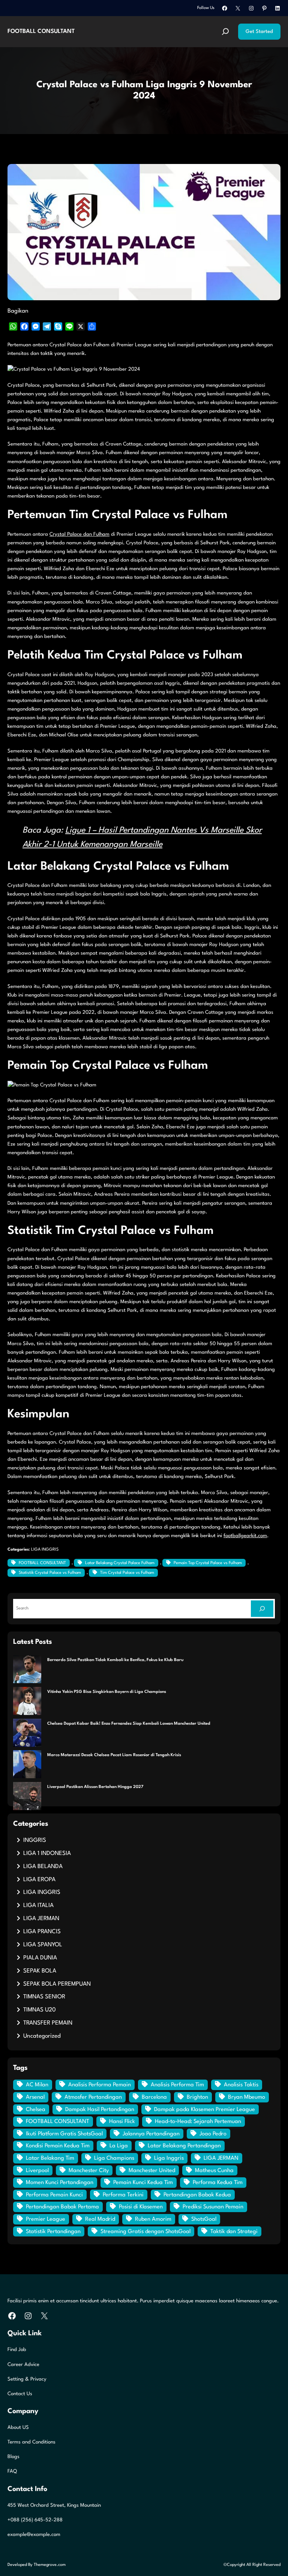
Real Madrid (100, 2219)
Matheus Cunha (214, 2171)
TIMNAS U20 (40, 2010)
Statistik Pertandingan (53, 2232)
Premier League (46, 2219)
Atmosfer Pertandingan (93, 2097)
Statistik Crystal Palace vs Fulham (50, 1573)
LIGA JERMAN (41, 1919)
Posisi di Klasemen (141, 2207)
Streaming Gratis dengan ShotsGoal (145, 2232)
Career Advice (23, 2365)
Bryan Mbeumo (247, 2097)
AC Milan (37, 2085)
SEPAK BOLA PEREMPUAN (57, 1984)
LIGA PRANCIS (42, 1932)
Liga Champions (114, 2158)
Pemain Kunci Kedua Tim (143, 2183)
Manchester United (152, 2171)
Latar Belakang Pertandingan (184, 2146)
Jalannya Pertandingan (151, 2134)
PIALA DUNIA (40, 1958)
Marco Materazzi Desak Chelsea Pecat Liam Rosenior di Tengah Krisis (114, 1755)
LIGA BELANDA (43, 1867)
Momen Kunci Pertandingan (60, 2183)
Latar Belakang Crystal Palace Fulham (120, 1563)
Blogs (13, 2457)
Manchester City (89, 2171)
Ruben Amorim (153, 2219)
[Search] (262, 1609)
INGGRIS (35, 1840)
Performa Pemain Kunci (54, 2195)
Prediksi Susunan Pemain (213, 2207)
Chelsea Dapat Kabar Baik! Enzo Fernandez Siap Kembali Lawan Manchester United (129, 1724)
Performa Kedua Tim (218, 2183)
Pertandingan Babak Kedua (197, 2195)
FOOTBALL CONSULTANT (41, 31)
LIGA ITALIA (38, 1906)
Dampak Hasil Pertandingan (100, 2110)
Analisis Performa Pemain (100, 2085)
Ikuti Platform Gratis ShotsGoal (64, 2134)
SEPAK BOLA (40, 1971)
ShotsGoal (204, 2219)
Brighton (197, 2097)
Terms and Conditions (31, 2442)
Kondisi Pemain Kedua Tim (58, 2146)
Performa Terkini (123, 2195)
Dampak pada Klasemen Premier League (205, 2110)
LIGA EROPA (39, 1880)
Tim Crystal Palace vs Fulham (127, 1573)
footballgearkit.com (245, 1536)
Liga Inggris (169, 2158)
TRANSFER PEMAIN (48, 2023)
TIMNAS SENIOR (44, 1997)
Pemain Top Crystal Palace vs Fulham (208, 1563)
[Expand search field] (225, 32)
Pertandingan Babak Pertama (62, 2207)
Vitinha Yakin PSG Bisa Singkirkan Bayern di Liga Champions (107, 1692)
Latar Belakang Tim (50, 2158)
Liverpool (37, 2171)
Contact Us (20, 2394)
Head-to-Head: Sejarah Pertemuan (198, 2122)
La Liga (119, 2146)
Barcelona (154, 2097)
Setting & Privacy (27, 2379)
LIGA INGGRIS (45, 1550)
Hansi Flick (122, 2122)
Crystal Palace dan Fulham (79, 534)
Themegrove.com (50, 2565)
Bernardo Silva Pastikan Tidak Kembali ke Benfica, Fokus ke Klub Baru (115, 1660)
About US (18, 2428)
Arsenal (35, 2097)
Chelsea (36, 2110)
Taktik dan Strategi (234, 2232)
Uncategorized (42, 2036)
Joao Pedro (213, 2134)
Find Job (17, 2350)
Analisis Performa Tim (177, 2085)
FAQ (12, 2471)
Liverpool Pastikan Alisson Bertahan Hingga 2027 (95, 1787)
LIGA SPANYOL (43, 1945)
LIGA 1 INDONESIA (47, 1853)
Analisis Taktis (241, 2085)
